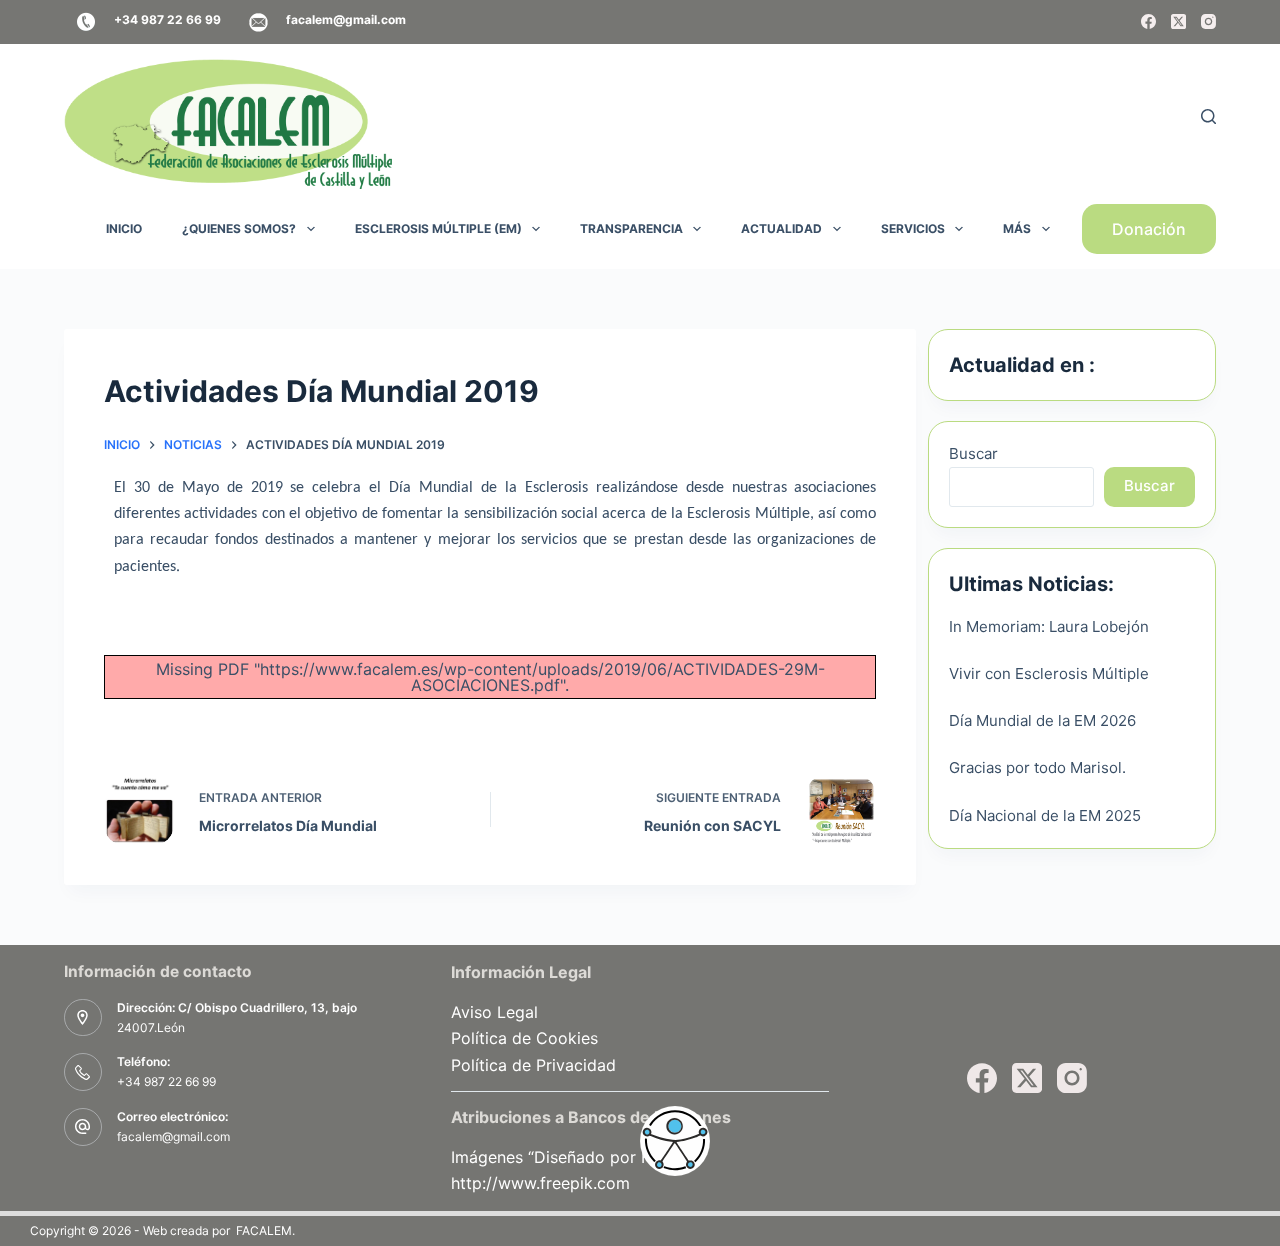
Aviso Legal (494, 1012)
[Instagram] (1208, 21)
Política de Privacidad (533, 1065)
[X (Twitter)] (1178, 21)
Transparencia (631, 228)
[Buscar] (1208, 116)
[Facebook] (1148, 21)
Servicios (913, 228)
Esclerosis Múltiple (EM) (438, 228)
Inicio (124, 228)
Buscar (973, 453)
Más (1017, 228)
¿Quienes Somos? (239, 228)
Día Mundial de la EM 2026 (1042, 720)
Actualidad (781, 228)
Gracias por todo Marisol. (1037, 767)
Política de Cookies (524, 1038)
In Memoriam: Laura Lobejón (1049, 626)
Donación (1149, 229)
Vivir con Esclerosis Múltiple (1049, 673)
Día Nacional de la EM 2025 (1045, 815)
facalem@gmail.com (173, 1136)
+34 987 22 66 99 (166, 1081)
